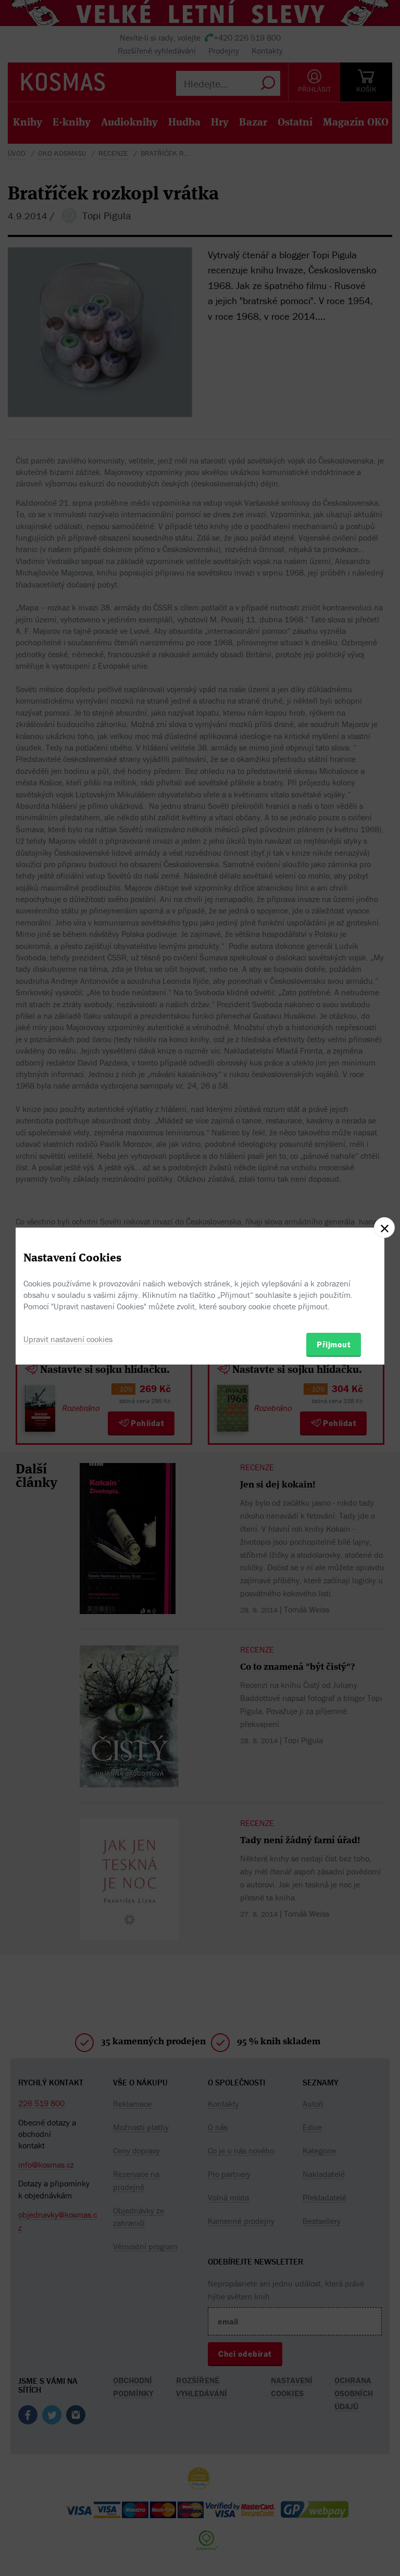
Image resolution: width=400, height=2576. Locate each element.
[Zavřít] (384, 1228)
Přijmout (334, 1344)
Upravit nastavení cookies (68, 1339)
